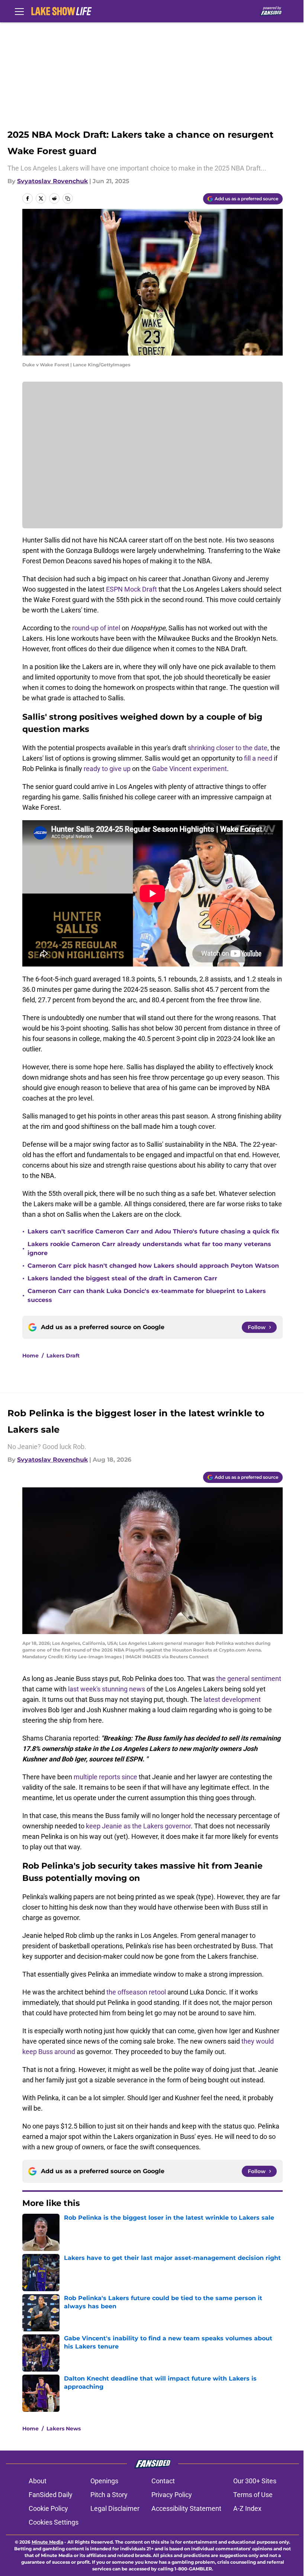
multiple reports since (105, 1777)
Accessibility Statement (186, 2508)
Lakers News (64, 2429)
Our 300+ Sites (255, 2481)
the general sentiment (249, 1679)
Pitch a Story (109, 2495)
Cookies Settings (54, 2522)
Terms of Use (253, 2495)
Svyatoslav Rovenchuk (52, 181)
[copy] (68, 198)
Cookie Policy (48, 2508)
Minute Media (47, 2542)
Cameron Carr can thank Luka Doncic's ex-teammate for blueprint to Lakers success (147, 1295)
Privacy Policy (172, 2495)
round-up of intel (96, 628)
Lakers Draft (63, 1356)
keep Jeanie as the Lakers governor (138, 1826)
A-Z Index (247, 2508)
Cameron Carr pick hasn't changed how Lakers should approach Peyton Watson (153, 1266)
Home (30, 1356)
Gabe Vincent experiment (190, 769)
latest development (232, 1699)
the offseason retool (136, 1992)
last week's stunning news (107, 1689)
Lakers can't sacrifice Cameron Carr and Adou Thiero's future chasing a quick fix (153, 1231)
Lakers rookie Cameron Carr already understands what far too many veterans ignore (149, 1249)
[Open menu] (19, 11)
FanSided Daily (51, 2495)
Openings (104, 2481)
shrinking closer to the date (228, 748)
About (38, 2481)
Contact (163, 2481)
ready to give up (108, 769)
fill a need (258, 758)
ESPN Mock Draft (131, 589)
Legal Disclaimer (115, 2508)
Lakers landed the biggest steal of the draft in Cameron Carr (122, 1278)
